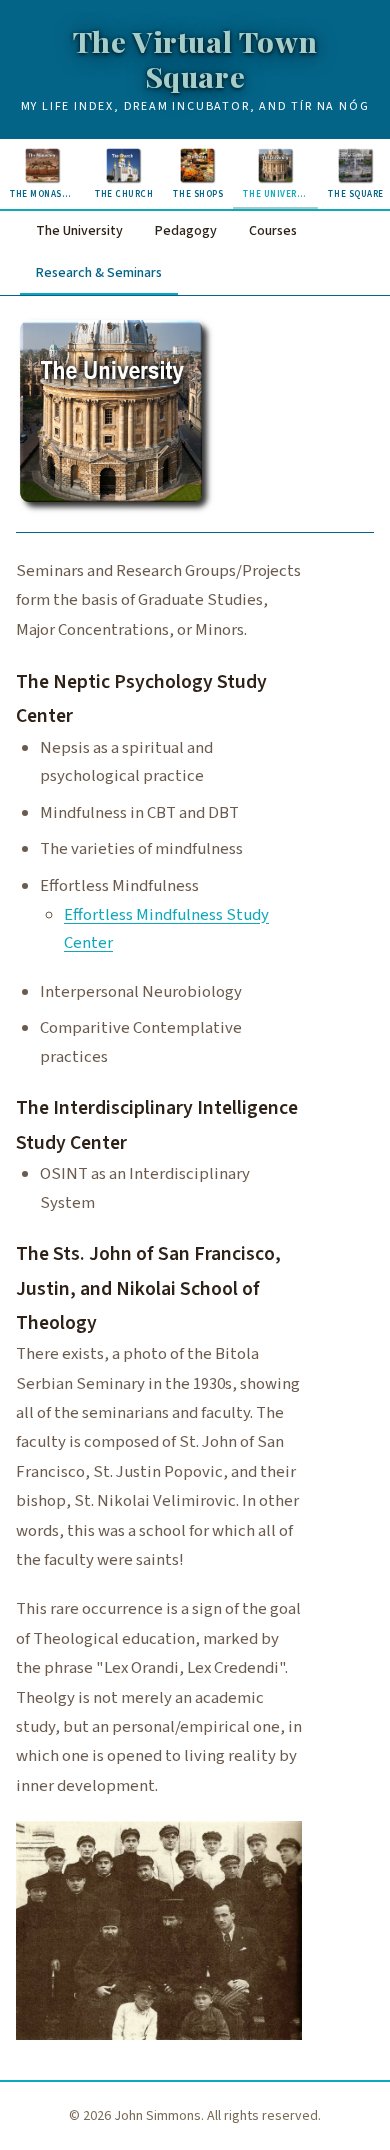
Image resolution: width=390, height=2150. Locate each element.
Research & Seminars (99, 273)
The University (79, 231)
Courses (273, 231)
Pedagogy (186, 231)
